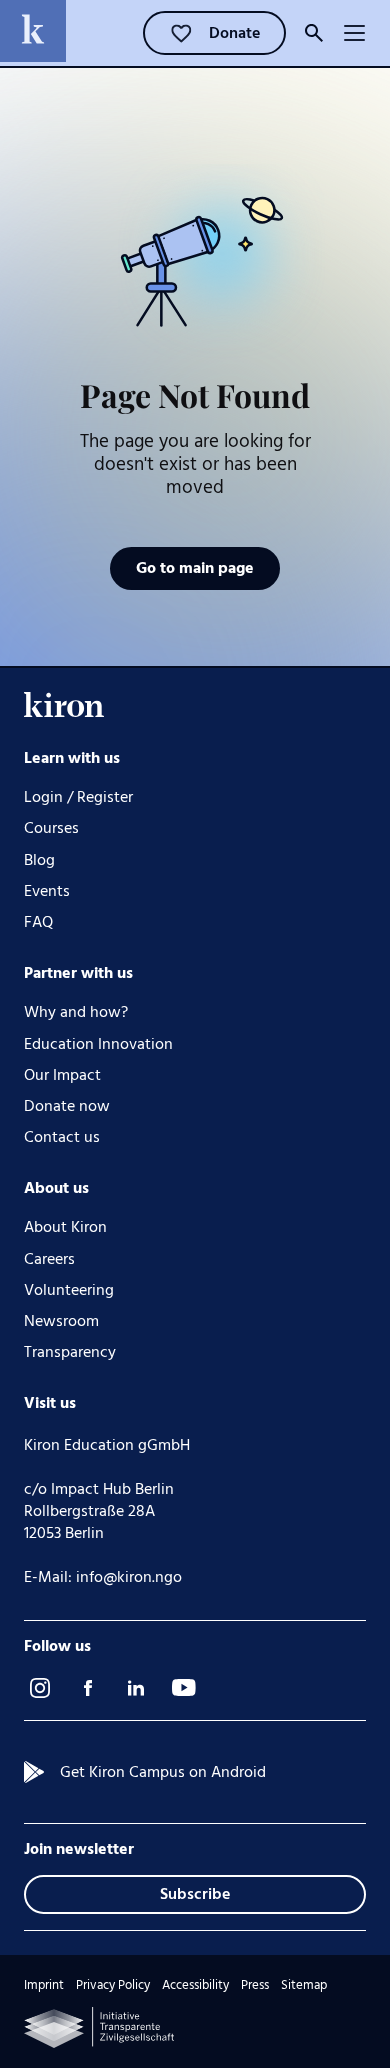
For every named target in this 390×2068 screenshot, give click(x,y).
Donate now (67, 1106)
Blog (39, 860)
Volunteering (69, 1290)
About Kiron (65, 1227)
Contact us (62, 1137)
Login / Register (78, 797)
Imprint (44, 1985)
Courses (51, 828)
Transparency (70, 1352)
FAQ (38, 922)
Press (255, 1985)
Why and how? (76, 1012)
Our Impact (62, 1075)
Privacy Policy (113, 1985)
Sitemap (304, 1985)
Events (47, 891)
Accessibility (195, 1985)
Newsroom (61, 1321)
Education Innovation (98, 1044)
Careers (49, 1259)
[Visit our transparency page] (99, 2027)
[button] (354, 33)
